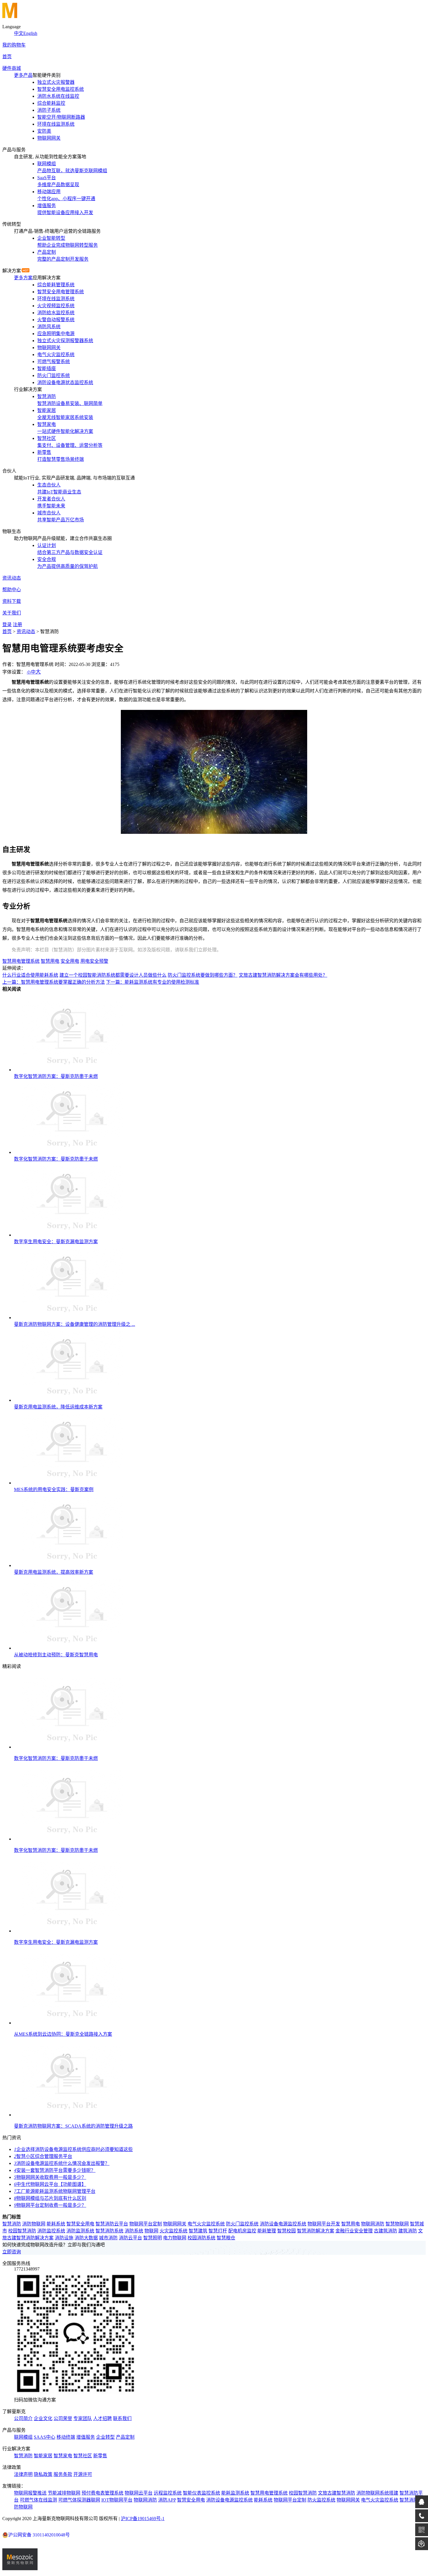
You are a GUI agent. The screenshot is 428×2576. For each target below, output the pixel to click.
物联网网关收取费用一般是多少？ (50, 2177)
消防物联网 (34, 2224)
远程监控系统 (168, 2493)
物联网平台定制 (146, 2224)
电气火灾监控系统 (206, 2224)
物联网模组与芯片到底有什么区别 (50, 2198)
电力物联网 (175, 2238)
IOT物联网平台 (117, 2500)
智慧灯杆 (218, 2231)
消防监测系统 (80, 2231)
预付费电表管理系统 (102, 2493)
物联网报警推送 (30, 2493)
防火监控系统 (321, 2500)
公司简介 (23, 2418)
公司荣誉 (63, 2418)
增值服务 (86, 2437)
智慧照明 (153, 2238)
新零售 (100, 2456)
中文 (19, 33)
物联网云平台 (139, 2493)
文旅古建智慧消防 (337, 2493)
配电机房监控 (242, 2231)
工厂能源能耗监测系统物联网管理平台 (55, 2191)
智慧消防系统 (109, 2231)
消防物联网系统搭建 (377, 2493)
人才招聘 (102, 2418)
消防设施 (64, 2238)
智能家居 (43, 2456)
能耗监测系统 (235, 2493)
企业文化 (43, 2418)
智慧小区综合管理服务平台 (43, 2156)
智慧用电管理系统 (21, 961)
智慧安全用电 (80, 2224)
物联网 (151, 2231)
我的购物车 (14, 45)
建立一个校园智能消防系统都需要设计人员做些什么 (113, 975)
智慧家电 (63, 2456)
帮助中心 (12, 590)
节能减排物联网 (64, 2493)
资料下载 (12, 601)
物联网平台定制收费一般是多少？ (50, 2205)
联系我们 (122, 2418)
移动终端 (66, 2437)
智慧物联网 (397, 2224)
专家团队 (83, 2418)
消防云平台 (130, 2238)
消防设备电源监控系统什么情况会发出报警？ (62, 2163)
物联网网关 (175, 2224)
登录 (7, 625)
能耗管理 (267, 2231)
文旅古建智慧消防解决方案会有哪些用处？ (283, 975)
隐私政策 (43, 2474)
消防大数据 (86, 2238)
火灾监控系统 (174, 2231)
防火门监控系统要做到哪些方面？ (203, 975)
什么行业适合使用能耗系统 (30, 975)
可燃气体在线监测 (38, 2500)
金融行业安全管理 (354, 2231)
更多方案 (23, 278)
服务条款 (63, 2474)
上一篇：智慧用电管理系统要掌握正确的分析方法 (54, 982)
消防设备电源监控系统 (283, 2224)
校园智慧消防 (22, 2231)
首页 (7, 57)
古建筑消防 (385, 2231)
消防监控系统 (51, 2231)
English (30, 33)
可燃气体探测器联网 (79, 2500)
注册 (17, 625)
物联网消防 (373, 2224)
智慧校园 (286, 2231)
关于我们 (12, 613)
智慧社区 (83, 2456)
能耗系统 (56, 2224)
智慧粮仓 (226, 2238)
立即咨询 (12, 2252)
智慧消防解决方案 (316, 2231)
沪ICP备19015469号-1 (143, 2519)
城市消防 (108, 2238)
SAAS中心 (45, 2437)
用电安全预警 (94, 961)
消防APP (167, 2500)
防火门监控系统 (242, 2224)
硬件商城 (12, 68)
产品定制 (125, 2437)
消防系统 (134, 2231)
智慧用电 (50, 961)
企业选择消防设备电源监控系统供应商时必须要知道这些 (73, 2149)
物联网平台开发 (324, 2224)
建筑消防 (408, 2231)
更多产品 (23, 75)
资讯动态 (12, 578)
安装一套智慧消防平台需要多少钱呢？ (55, 2170)
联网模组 (23, 2437)
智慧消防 (12, 2224)
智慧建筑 (198, 2231)
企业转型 (105, 2437)
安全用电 (70, 961)
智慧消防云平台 (112, 2224)
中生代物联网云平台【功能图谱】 (50, 2184)
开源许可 (83, 2474)
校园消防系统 (201, 2238)
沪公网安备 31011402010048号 (39, 2535)
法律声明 (23, 2474)
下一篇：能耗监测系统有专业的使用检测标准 (153, 982)
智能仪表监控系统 (201, 2493)
